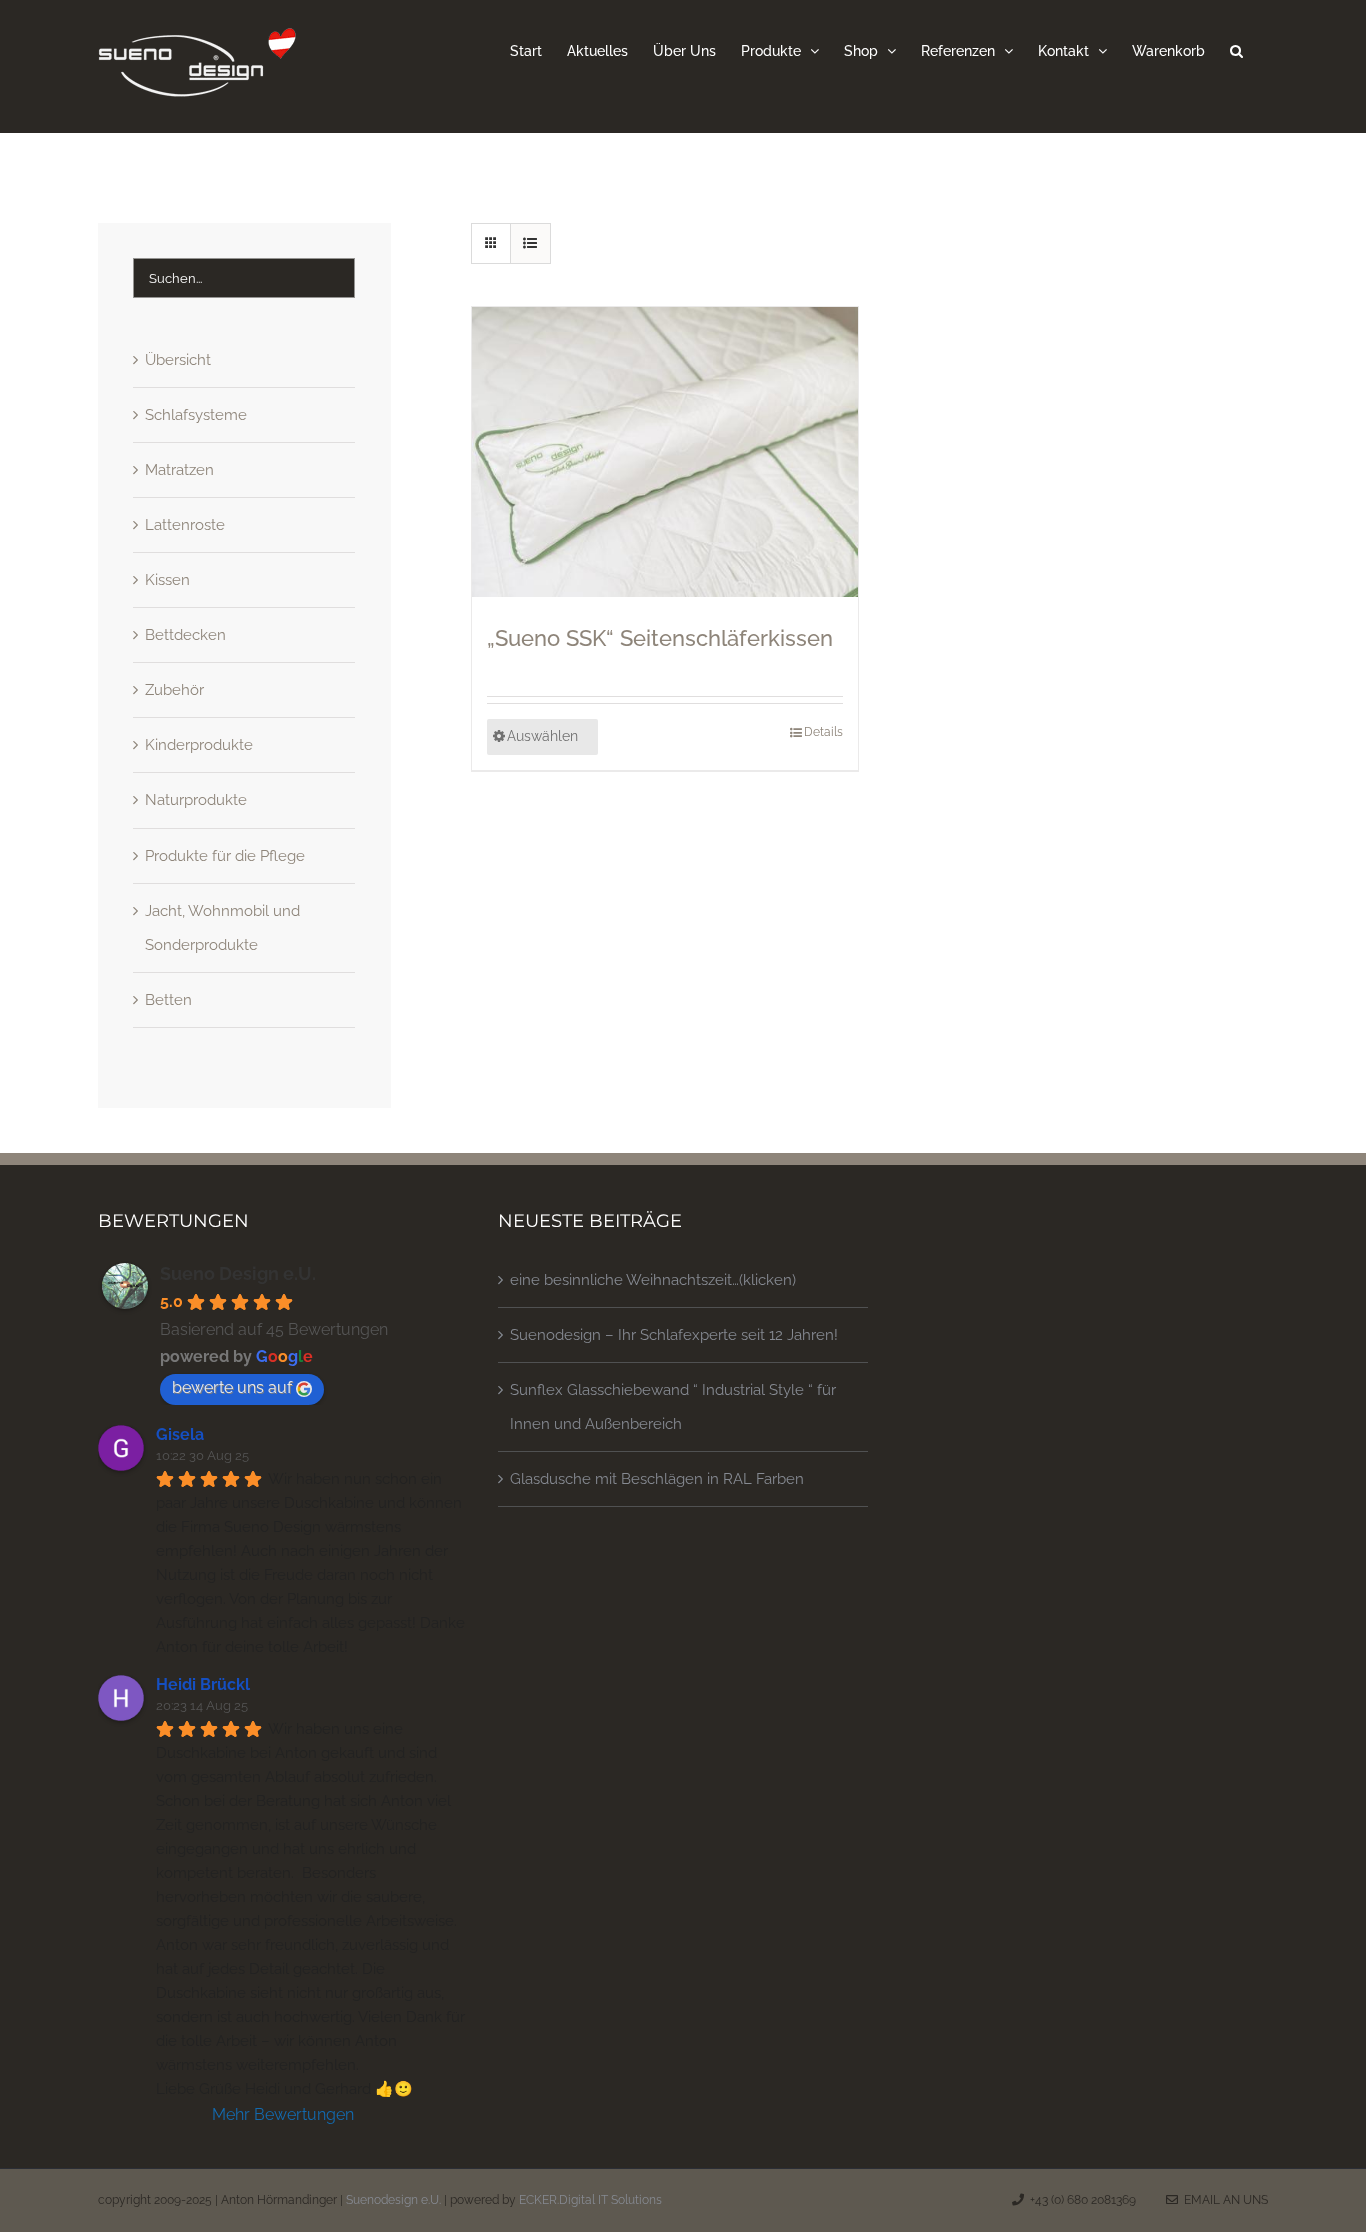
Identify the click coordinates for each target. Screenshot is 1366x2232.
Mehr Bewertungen (283, 2114)
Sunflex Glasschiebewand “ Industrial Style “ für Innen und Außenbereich (673, 1407)
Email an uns (1223, 2200)
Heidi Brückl (203, 1684)
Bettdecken (185, 635)
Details (823, 732)
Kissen (167, 580)
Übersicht (178, 360)
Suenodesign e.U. (393, 2200)
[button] (1236, 50)
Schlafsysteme (196, 415)
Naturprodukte (196, 800)
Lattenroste (185, 525)
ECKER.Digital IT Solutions (590, 2200)
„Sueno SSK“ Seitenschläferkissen (660, 638)
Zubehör (174, 690)
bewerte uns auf (232, 1387)
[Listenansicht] (530, 243)
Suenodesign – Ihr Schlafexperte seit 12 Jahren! (674, 1335)
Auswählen (542, 736)
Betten (168, 1000)
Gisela (180, 1434)
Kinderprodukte (199, 745)
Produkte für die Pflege (225, 856)
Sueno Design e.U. (238, 1273)
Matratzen (179, 470)
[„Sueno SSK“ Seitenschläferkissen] (665, 452)
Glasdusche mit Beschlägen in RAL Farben (657, 1479)
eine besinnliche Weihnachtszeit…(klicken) (653, 1280)
